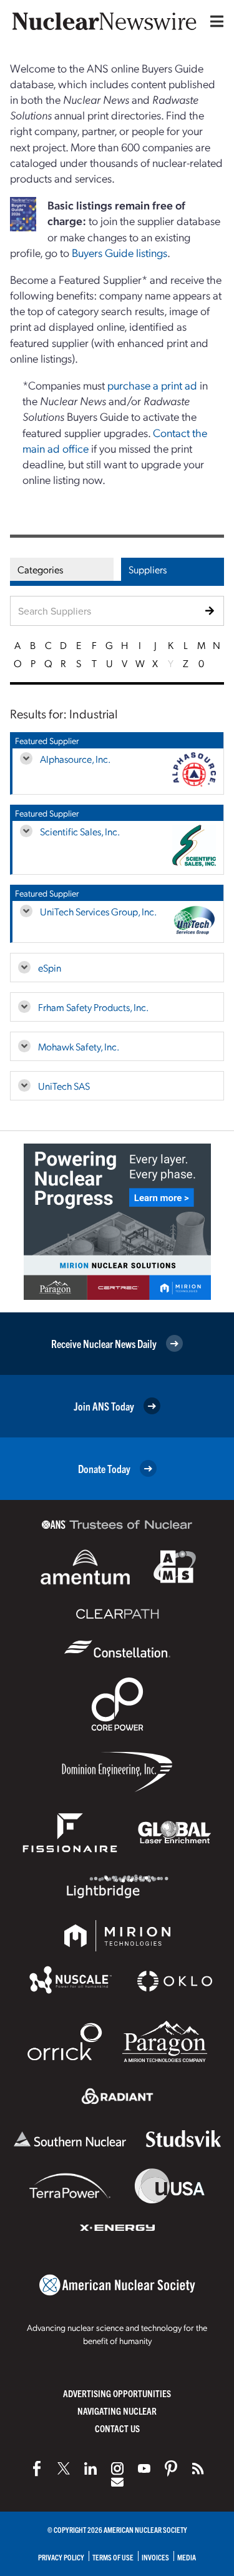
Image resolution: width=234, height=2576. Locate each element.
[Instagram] (117, 2468)
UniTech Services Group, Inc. (98, 911)
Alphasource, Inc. (75, 759)
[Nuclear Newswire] (198, 2468)
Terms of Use (113, 2557)
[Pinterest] (171, 2468)
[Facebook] (37, 2468)
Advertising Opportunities (117, 2393)
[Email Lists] (117, 2482)
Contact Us (117, 2428)
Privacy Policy (61, 2557)
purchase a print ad (152, 385)
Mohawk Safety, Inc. (79, 1046)
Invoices (155, 2557)
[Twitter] (64, 2468)
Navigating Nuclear (117, 2411)
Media (187, 2557)
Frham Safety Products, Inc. (93, 1007)
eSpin (50, 968)
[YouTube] (144, 2468)
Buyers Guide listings (119, 252)
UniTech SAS (64, 1086)
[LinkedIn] (90, 2468)
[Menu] (214, 21)
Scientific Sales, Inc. (80, 831)
